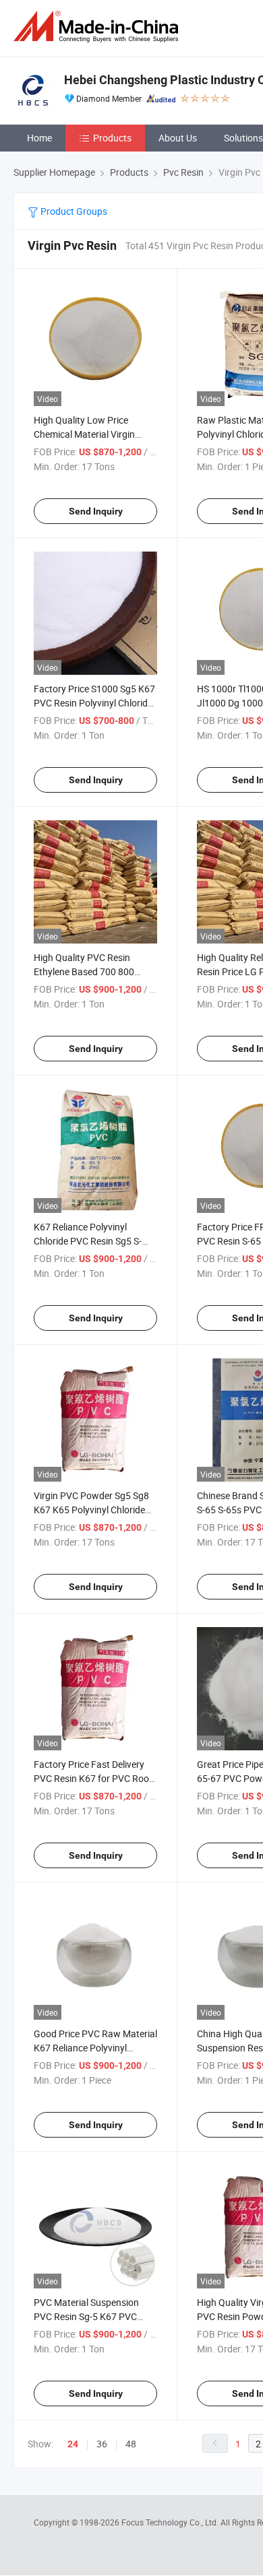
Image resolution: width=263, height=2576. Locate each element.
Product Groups (73, 211)
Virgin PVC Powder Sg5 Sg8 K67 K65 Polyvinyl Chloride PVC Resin (91, 1510)
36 (102, 2444)
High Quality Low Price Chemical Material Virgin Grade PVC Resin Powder (86, 434)
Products (112, 138)
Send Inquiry (96, 511)
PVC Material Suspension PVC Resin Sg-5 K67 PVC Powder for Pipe (86, 2316)
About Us (178, 138)
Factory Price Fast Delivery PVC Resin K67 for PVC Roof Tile (93, 1778)
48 (131, 2444)
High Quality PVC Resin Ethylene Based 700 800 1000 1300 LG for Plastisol (89, 971)
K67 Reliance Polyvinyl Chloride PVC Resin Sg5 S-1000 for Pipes (88, 1241)
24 (73, 2444)
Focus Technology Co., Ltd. (171, 2522)
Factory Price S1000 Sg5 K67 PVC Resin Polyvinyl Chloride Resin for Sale (94, 703)
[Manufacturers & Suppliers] (98, 27)
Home (39, 138)
